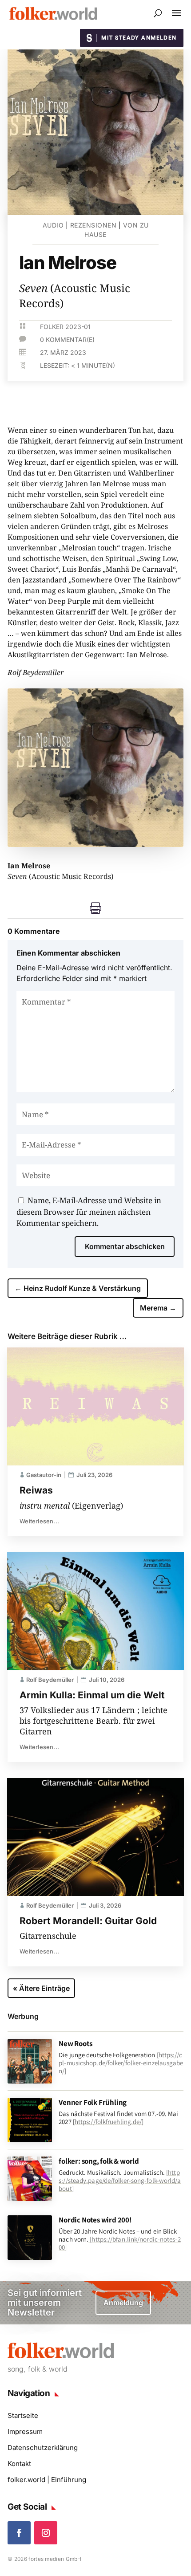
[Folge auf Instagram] (46, 2533)
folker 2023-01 (65, 327)
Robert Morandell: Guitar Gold (88, 1921)
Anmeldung (123, 2303)
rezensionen (94, 225)
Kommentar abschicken (125, 1246)
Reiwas (36, 1490)
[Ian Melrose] (95, 844)
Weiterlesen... (39, 1521)
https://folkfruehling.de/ (108, 2122)
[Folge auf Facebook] (19, 2533)
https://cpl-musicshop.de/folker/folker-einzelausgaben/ (121, 2063)
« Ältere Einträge (41, 1988)
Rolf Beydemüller (50, 1680)
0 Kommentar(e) (67, 340)
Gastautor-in (44, 1475)
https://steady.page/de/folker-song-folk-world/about (120, 2180)
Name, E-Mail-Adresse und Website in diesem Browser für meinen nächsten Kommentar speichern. (89, 1212)
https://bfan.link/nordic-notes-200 (119, 2243)
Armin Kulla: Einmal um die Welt (92, 1695)
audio (53, 225)
